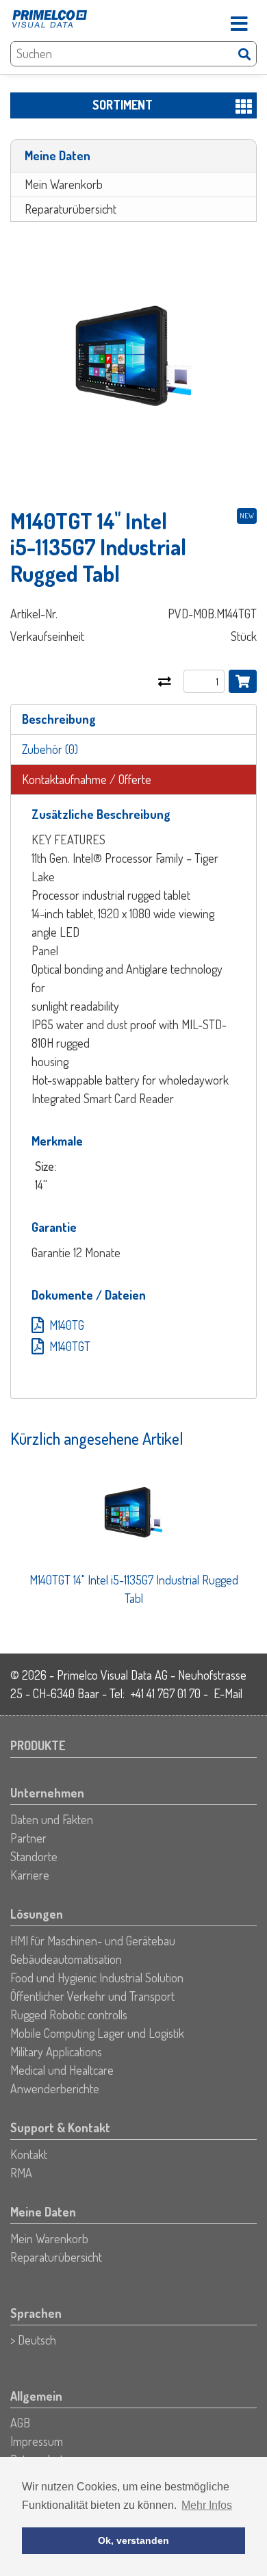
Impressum (37, 2441)
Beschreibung (59, 719)
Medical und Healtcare (62, 2070)
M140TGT (70, 1346)
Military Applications (56, 2051)
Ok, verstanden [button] (133, 2540)
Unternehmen (47, 1793)
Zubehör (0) (50, 749)
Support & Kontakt (60, 2127)
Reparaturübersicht (71, 209)
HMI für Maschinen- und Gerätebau (93, 1941)
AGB (20, 2423)
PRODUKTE (38, 1745)
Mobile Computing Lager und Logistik (97, 2033)
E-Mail (228, 1693)
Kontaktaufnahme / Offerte (87, 779)
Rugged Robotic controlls (69, 2015)
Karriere (30, 1875)
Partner (28, 1838)
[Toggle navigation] (239, 19)
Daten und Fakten (52, 1819)
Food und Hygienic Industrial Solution (97, 1978)
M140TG (67, 1325)
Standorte (34, 1856)
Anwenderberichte (55, 2088)
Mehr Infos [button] (207, 2505)
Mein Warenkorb (64, 184)
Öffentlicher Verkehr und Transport (92, 1996)
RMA (21, 2173)
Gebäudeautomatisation (66, 1959)
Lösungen (37, 1914)
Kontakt (29, 2154)
